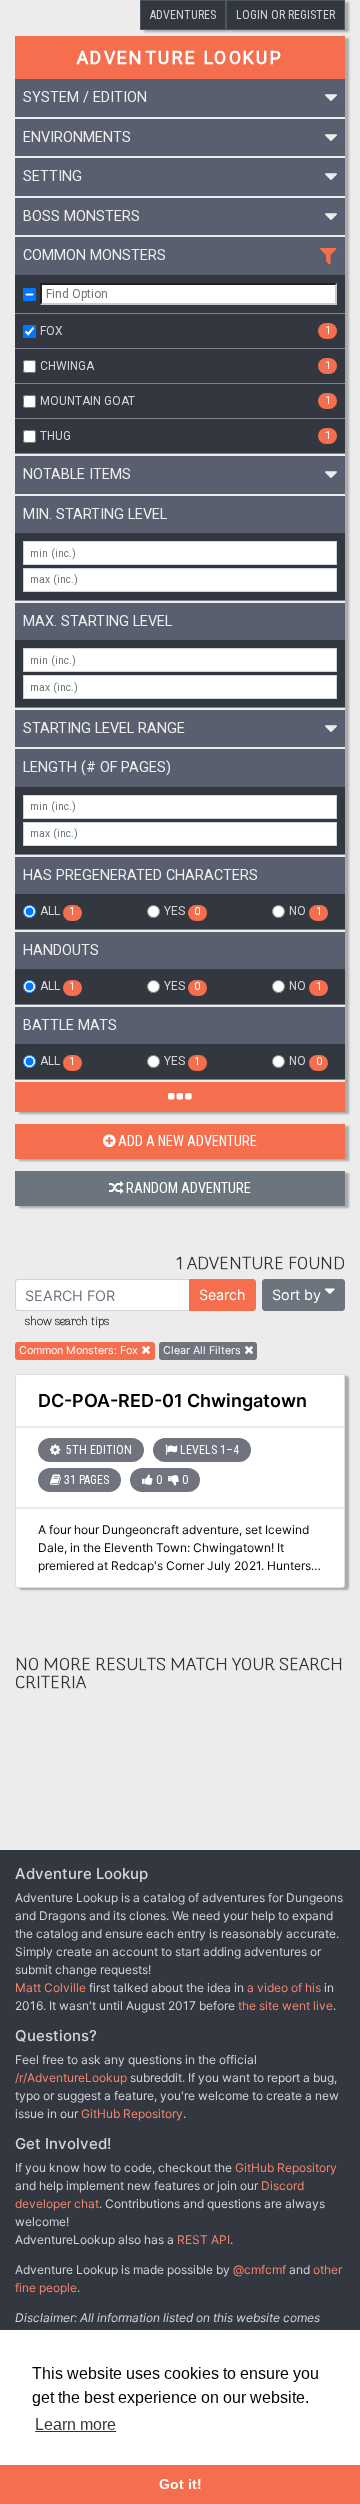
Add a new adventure (187, 1141)
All (57, 911)
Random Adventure (188, 1188)
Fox (185, 331)
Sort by (296, 1294)
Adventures (183, 15)
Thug (185, 436)
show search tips (67, 1322)
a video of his (284, 1987)
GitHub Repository (132, 2113)
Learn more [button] (75, 2424)
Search (222, 1294)
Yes (182, 911)
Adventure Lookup (180, 57)
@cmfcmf (259, 2269)
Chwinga (185, 366)
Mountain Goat (185, 401)
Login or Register (285, 15)
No (305, 911)
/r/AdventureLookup (71, 2077)
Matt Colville (50, 1987)
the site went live (285, 2005)
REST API (203, 2239)
